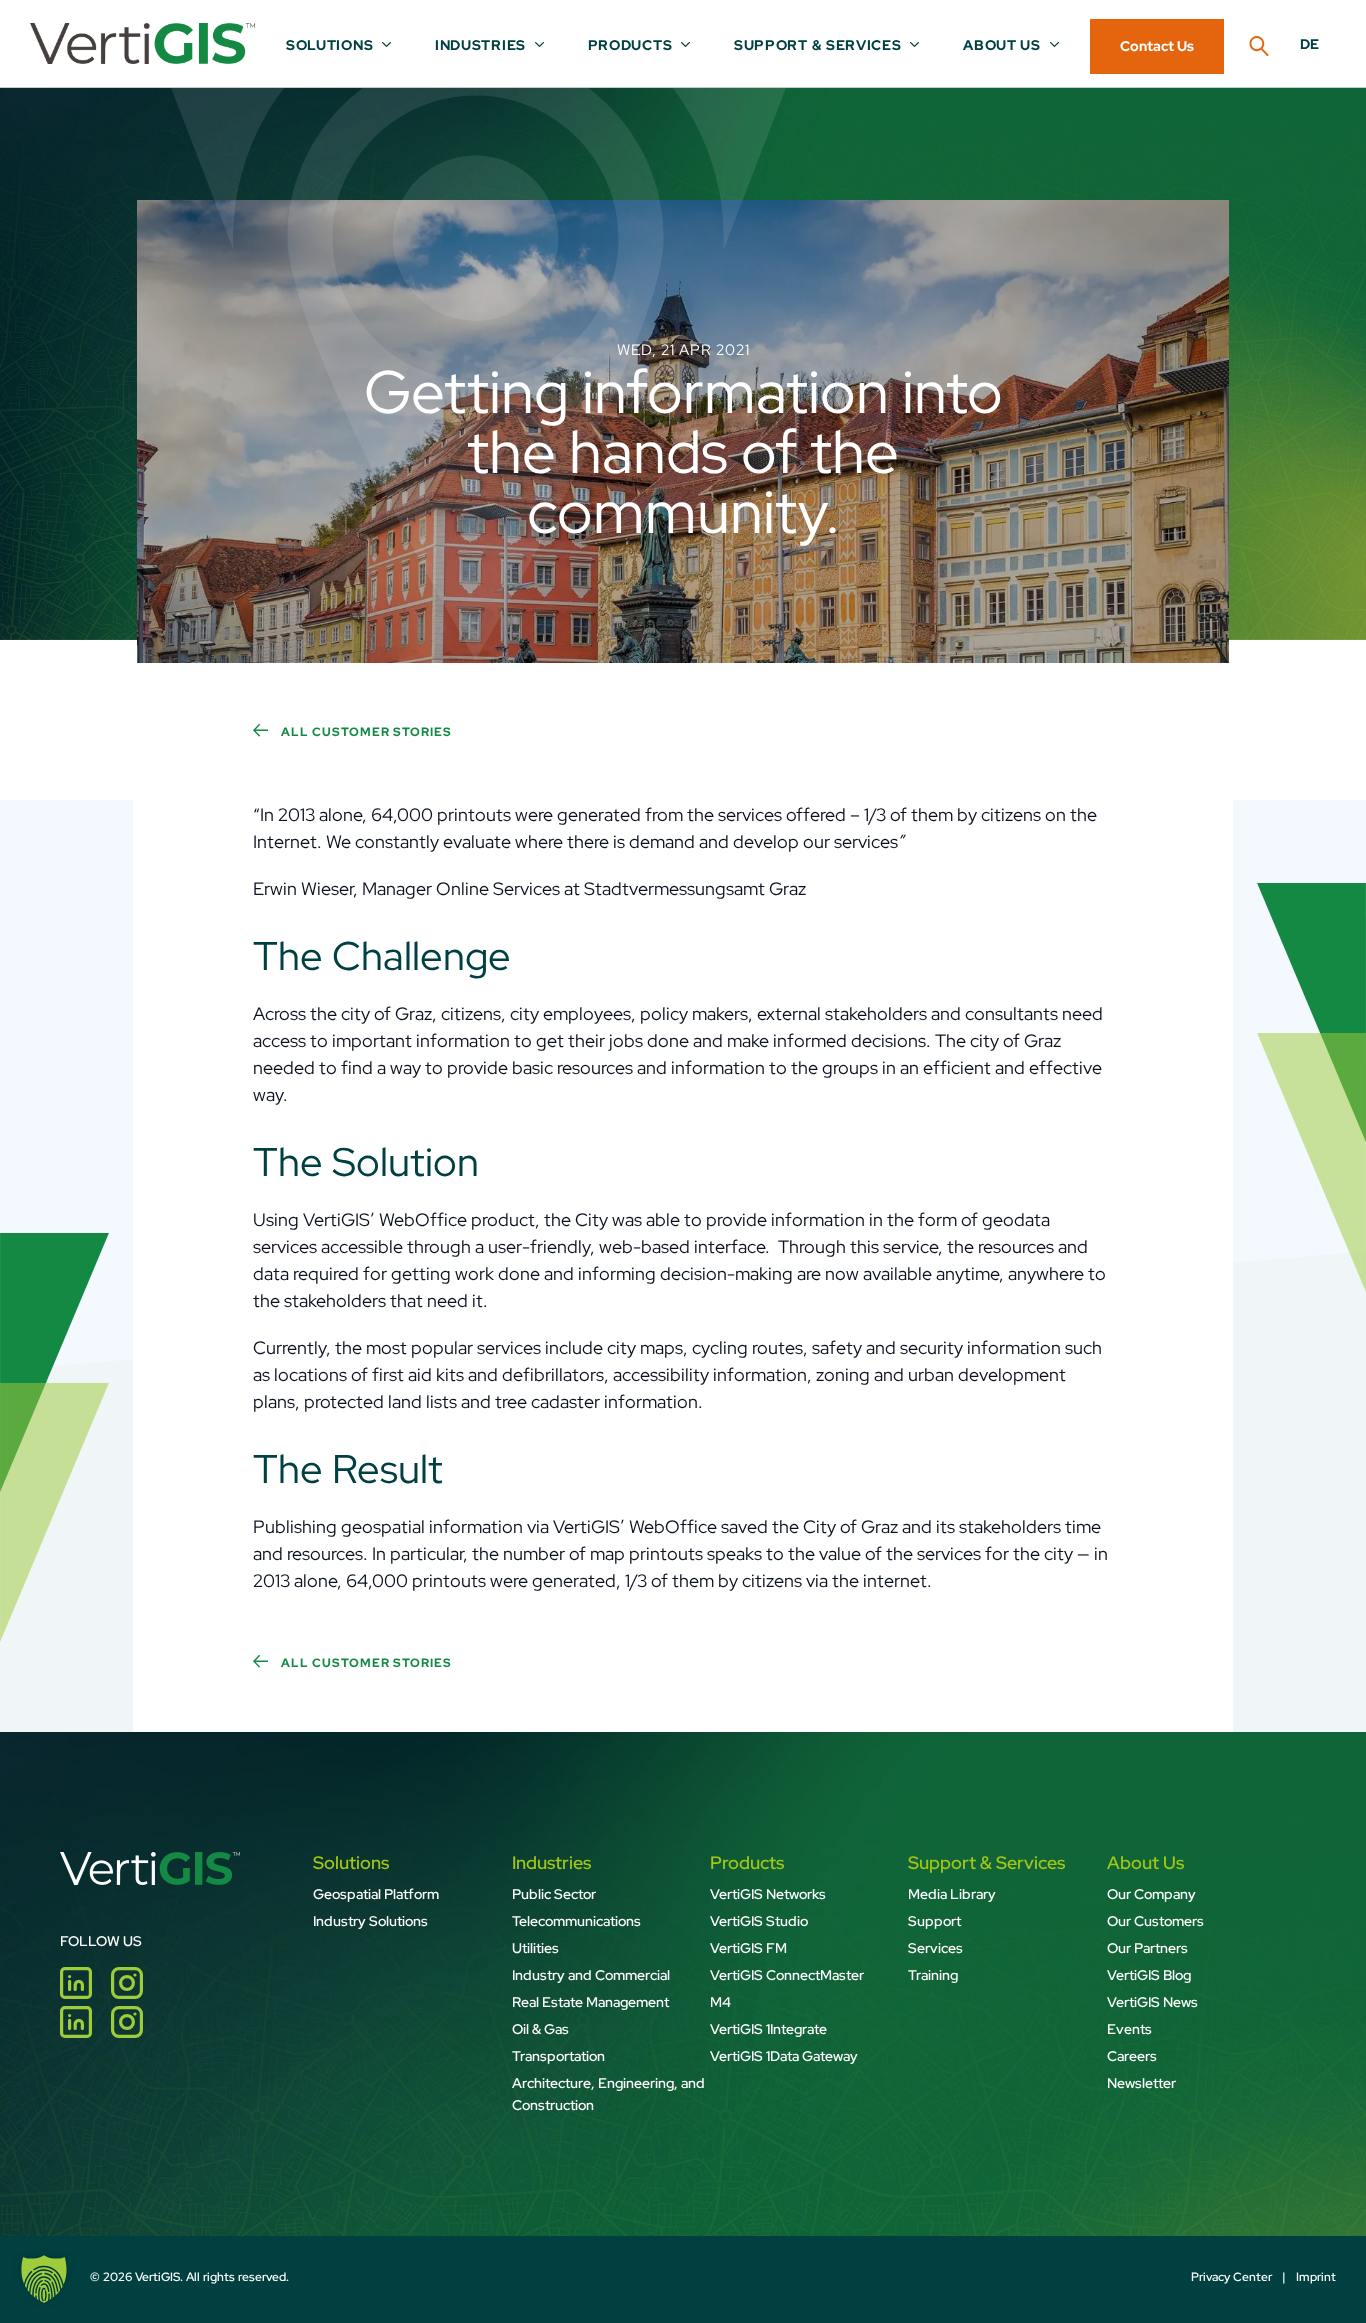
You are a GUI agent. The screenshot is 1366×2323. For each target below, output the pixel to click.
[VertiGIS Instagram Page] (134, 1992)
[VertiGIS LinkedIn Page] (85, 1992)
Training (933, 1975)
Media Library (952, 1894)
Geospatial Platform (376, 1894)
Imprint (1316, 2277)
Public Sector (554, 1894)
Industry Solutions (370, 1921)
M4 (720, 2002)
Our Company (1153, 1894)
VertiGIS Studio (759, 1921)
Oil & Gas (540, 2029)
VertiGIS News (1152, 2002)
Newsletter (1141, 2083)
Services (935, 1948)
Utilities (535, 1948)
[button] (44, 2279)
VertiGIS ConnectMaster (787, 1975)
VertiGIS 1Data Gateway (784, 2056)
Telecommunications (576, 1921)
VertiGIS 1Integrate (768, 2029)
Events (1129, 2029)
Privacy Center (1231, 2277)
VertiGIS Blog (1149, 1975)
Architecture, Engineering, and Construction (608, 2094)
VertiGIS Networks (768, 1894)
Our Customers (1155, 1921)
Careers (1132, 2056)
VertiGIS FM (748, 1948)
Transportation (558, 2056)
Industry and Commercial (591, 1975)
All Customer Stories (365, 732)
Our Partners (1147, 1948)
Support (934, 1921)
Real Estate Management (590, 2002)
